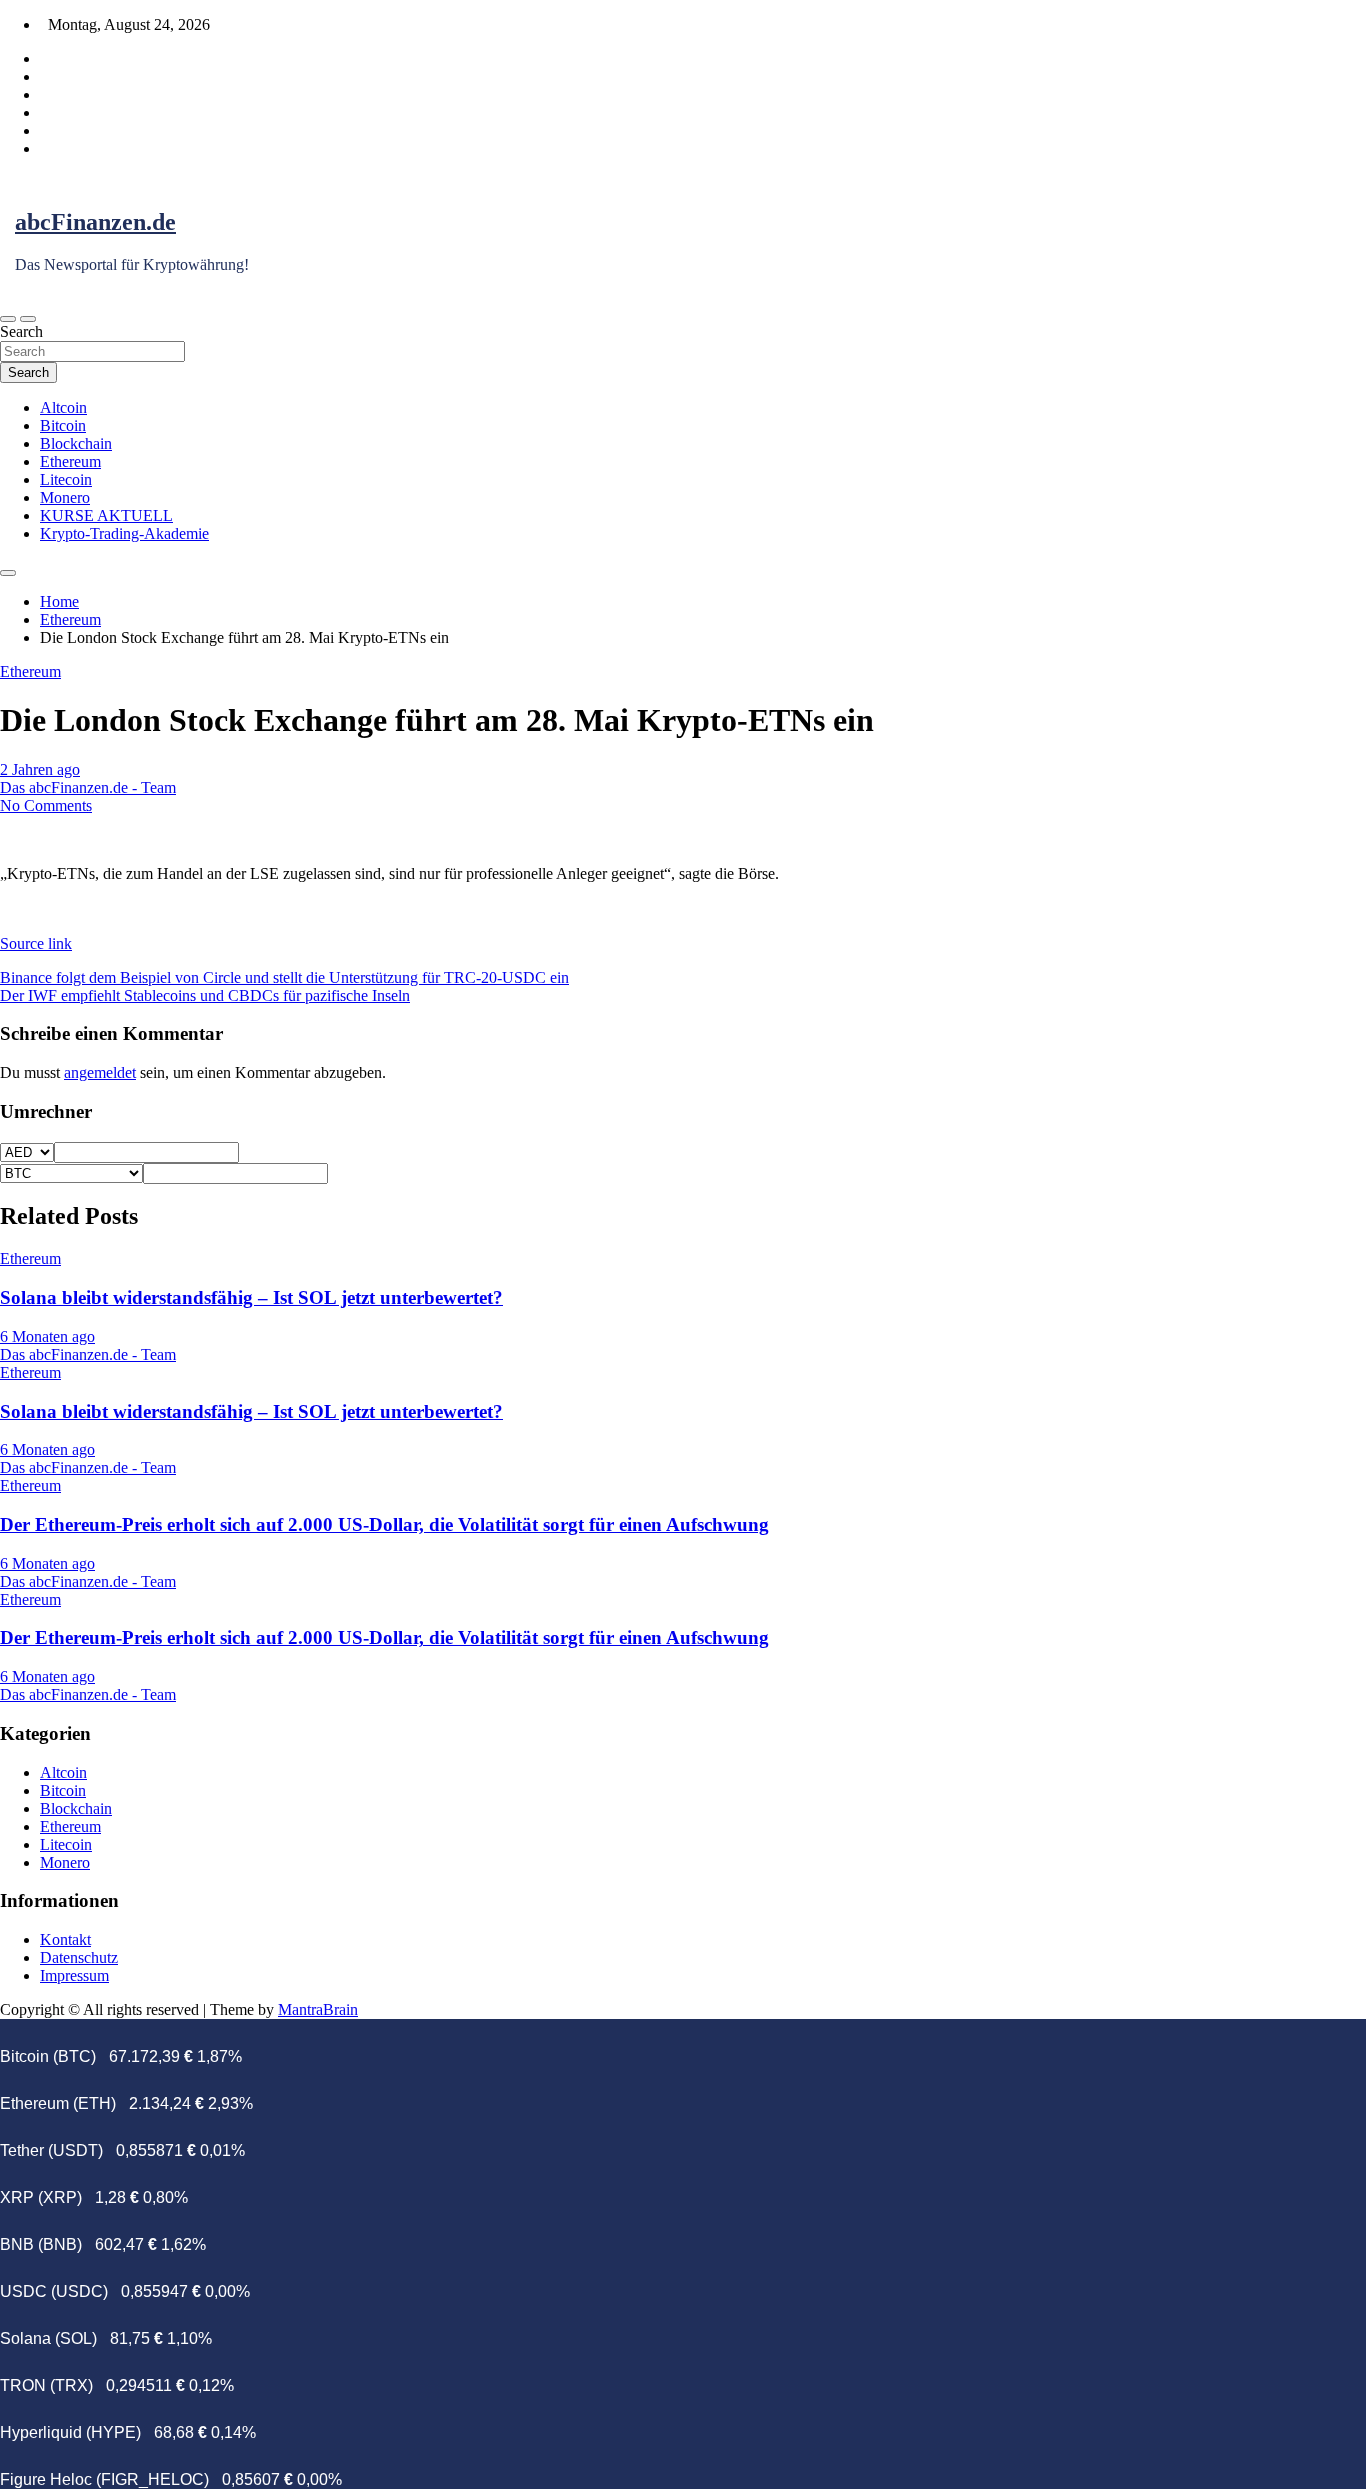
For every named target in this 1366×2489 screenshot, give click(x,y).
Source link (36, 943)
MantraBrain (318, 2009)
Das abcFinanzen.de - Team (88, 787)
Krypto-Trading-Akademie (124, 533)
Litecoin (66, 479)
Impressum (74, 1975)
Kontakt (65, 1939)
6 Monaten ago (47, 1336)
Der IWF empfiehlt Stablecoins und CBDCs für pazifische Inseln (205, 995)
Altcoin (63, 407)
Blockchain (76, 443)
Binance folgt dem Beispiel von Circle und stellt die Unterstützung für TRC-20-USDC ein (284, 977)
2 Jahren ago (40, 769)
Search (21, 331)
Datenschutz (79, 1957)
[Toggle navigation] (8, 319)
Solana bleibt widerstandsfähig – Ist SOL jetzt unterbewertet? (251, 1297)
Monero (65, 497)
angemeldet (100, 1072)
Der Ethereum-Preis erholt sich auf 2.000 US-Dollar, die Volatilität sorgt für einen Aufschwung (384, 1524)
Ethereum (70, 461)
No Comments (46, 805)
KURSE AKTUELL (106, 515)
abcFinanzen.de (95, 222)
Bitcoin (63, 425)
